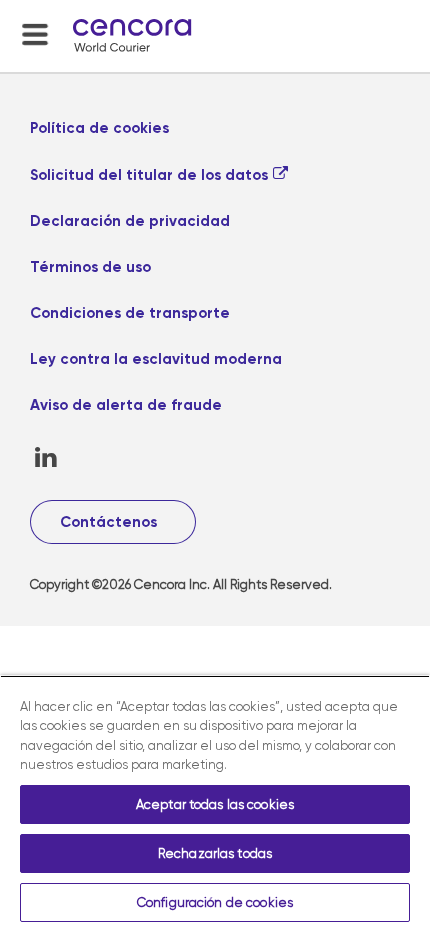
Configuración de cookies (215, 902)
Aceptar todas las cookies (215, 804)
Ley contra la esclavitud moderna (156, 359)
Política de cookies (99, 128)
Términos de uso (90, 267)
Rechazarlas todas (215, 853)
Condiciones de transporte (130, 313)
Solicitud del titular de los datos (149, 175)
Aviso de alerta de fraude (126, 405)
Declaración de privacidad (130, 221)
